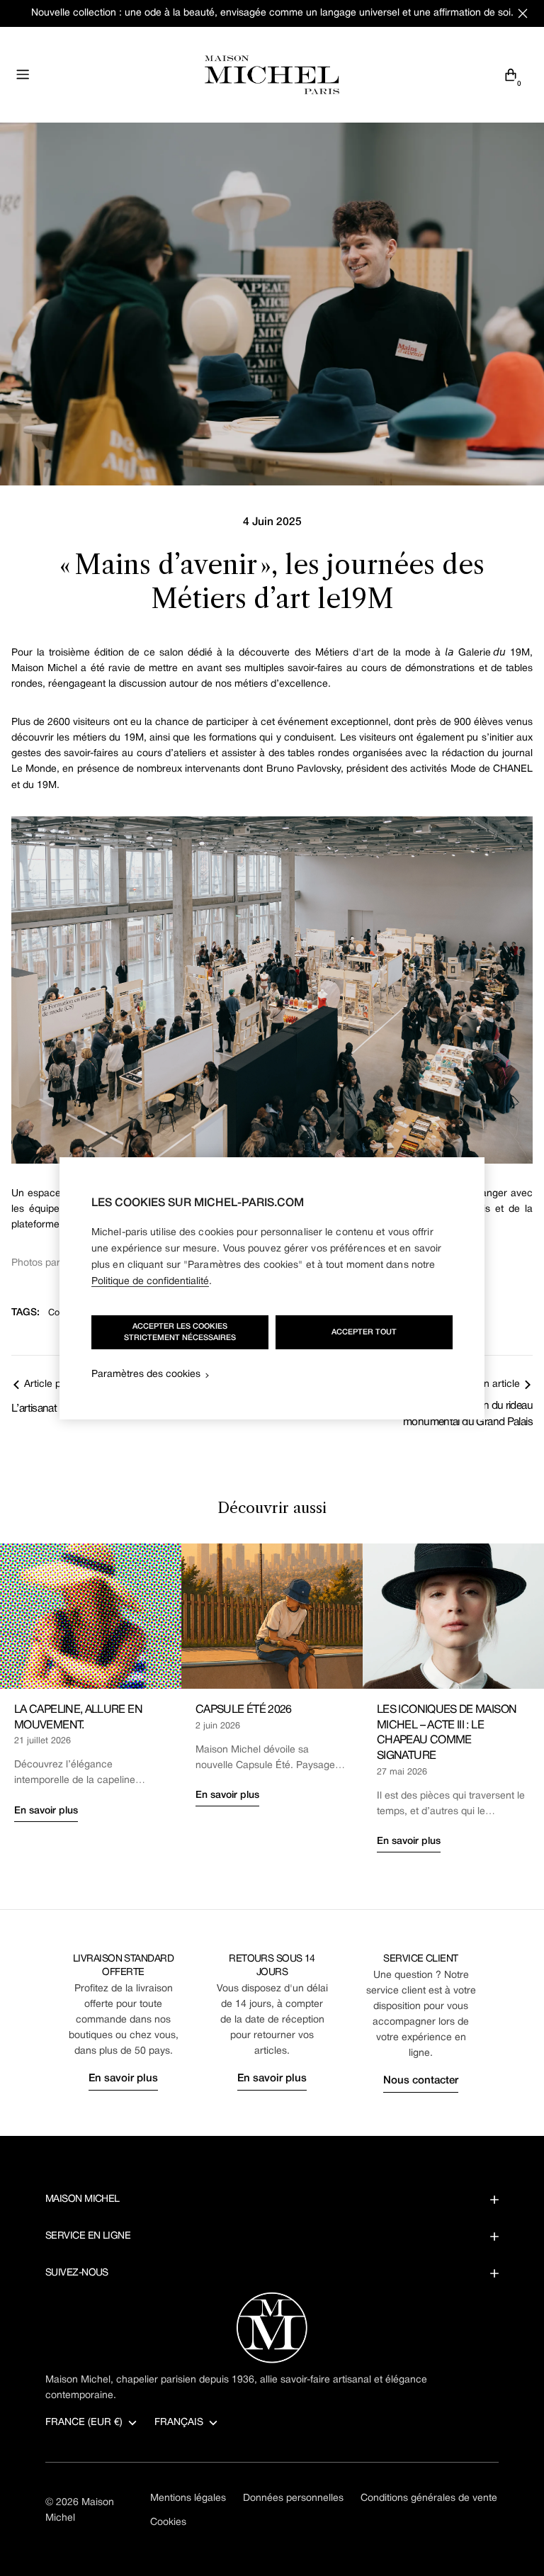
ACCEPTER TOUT (364, 1332)
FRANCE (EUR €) (84, 2423)
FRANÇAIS (179, 2423)
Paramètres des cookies (146, 1374)
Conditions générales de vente (429, 2498)
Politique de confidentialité (150, 1282)
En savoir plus (46, 1811)
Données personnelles (293, 2498)
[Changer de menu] (23, 74)
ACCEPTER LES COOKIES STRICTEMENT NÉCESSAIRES (180, 1332)
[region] (272, 1288)
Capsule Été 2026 (244, 1710)
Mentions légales (188, 2498)
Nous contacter (421, 2081)
